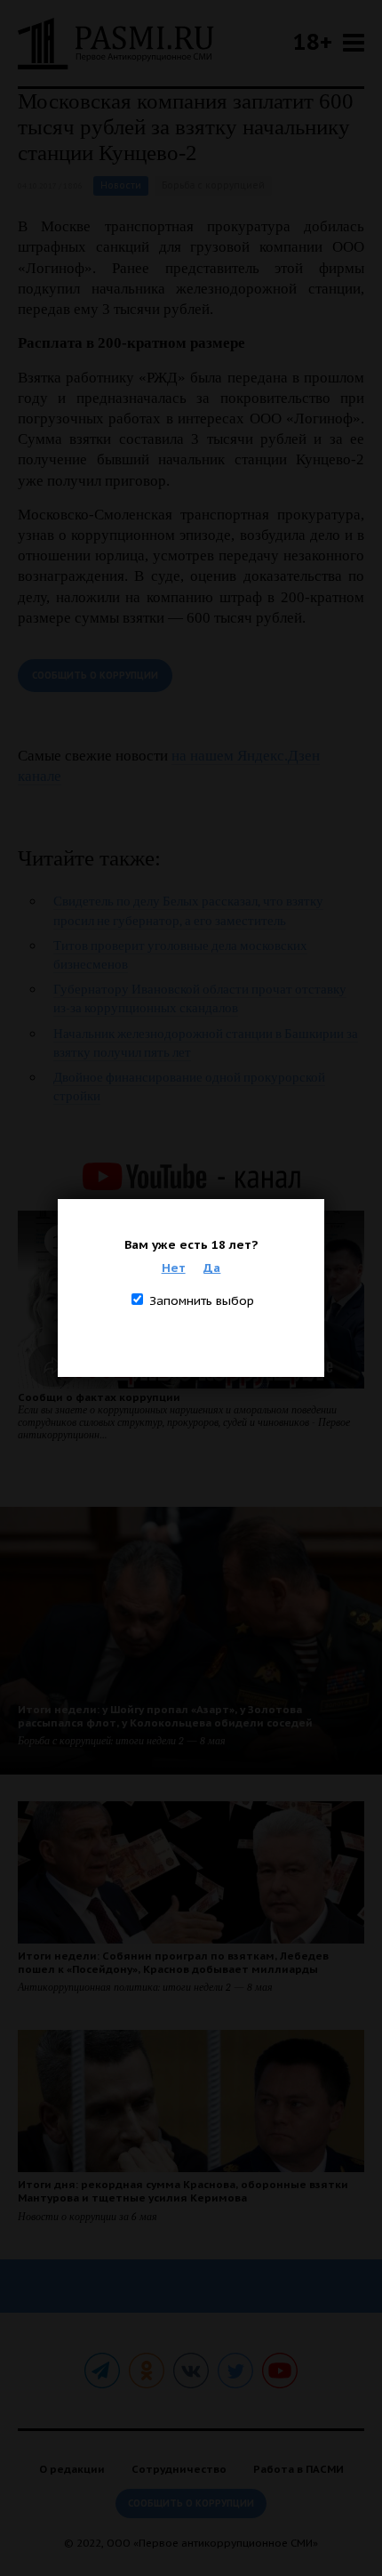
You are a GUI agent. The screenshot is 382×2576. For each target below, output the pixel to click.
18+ (313, 41)
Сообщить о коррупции (95, 676)
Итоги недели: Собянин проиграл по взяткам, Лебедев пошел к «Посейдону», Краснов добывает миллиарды (173, 1962)
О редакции (72, 2469)
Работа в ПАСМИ (298, 2469)
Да (212, 1268)
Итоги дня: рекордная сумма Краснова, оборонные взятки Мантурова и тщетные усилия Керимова (183, 2191)
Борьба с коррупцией (213, 185)
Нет (174, 1268)
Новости (121, 185)
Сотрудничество (179, 2469)
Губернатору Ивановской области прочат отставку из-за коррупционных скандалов (200, 998)
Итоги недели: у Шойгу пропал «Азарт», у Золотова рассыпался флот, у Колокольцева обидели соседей (165, 1716)
